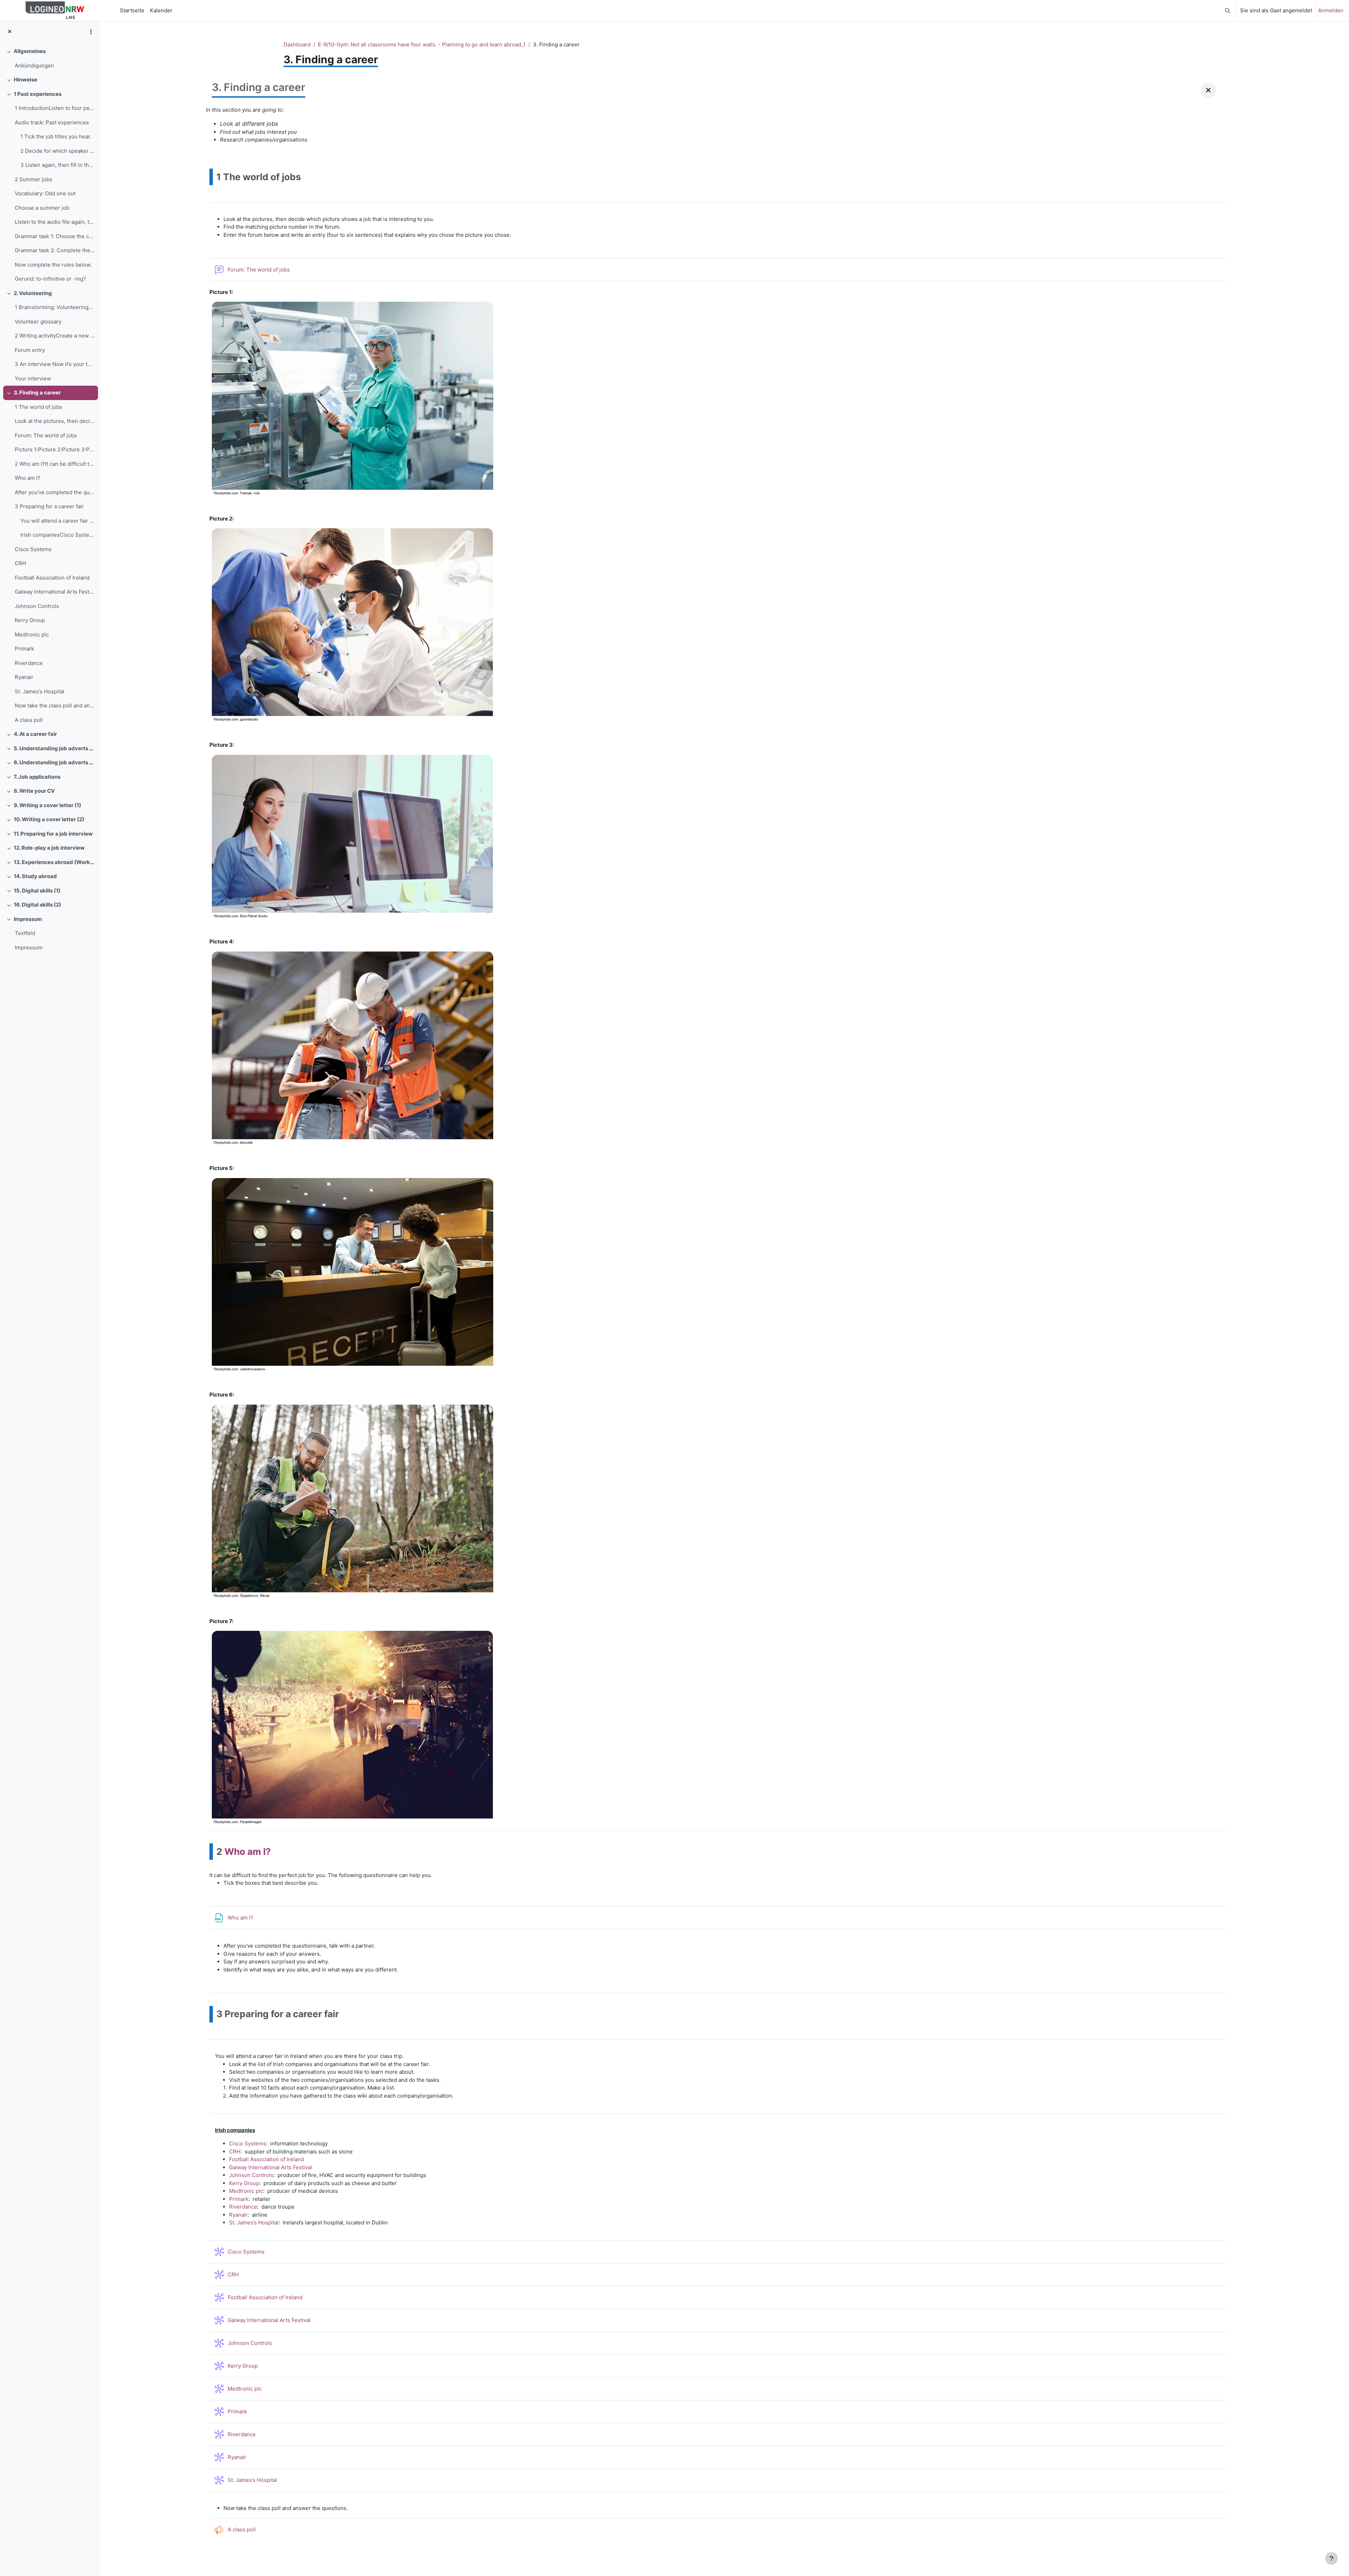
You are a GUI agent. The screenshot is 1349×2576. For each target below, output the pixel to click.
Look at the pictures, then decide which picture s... (55, 421)
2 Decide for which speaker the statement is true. (57, 151)
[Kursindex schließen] (10, 32)
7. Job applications (37, 777)
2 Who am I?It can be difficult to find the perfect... (55, 464)
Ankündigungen (34, 66)
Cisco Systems (33, 549)
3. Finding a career (37, 393)
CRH (20, 563)
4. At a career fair (35, 734)
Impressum (28, 919)
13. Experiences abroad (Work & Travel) (54, 862)
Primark (24, 649)
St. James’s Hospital (40, 691)
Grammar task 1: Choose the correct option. (55, 236)
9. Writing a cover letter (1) (47, 805)
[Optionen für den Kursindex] (91, 32)
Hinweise (25, 80)
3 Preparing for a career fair (49, 506)
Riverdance (29, 663)
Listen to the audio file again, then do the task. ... (55, 222)
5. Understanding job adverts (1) (54, 748)
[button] (1228, 11)
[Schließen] (1208, 90)
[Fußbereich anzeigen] (1331, 2558)
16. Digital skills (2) (37, 905)
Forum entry (30, 350)
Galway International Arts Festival (55, 592)
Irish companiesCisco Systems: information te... (57, 535)
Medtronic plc (32, 635)
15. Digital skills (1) (37, 891)
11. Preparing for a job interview (53, 834)
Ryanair (24, 677)
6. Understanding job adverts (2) (54, 762)
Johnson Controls (37, 606)
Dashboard (297, 44)
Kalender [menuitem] (161, 10)
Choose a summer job (42, 208)
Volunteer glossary (38, 322)
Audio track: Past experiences (52, 122)
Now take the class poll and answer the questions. (55, 705)
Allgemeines (30, 51)
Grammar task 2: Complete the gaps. (55, 250)
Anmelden (1331, 10)
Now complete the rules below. (53, 265)
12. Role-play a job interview (49, 848)
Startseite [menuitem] (132, 10)
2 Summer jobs (34, 179)
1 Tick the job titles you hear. (56, 136)
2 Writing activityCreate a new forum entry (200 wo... (55, 336)
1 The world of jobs (38, 407)
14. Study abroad (35, 876)
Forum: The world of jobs (46, 435)
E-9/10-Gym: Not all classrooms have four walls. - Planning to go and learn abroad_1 (422, 44)
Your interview (33, 378)
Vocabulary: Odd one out (45, 193)
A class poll (29, 720)
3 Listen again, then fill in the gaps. (57, 165)
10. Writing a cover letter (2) (49, 819)
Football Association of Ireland (52, 578)
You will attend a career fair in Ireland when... (57, 521)
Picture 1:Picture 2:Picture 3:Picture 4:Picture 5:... (55, 449)
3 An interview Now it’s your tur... (55, 364)
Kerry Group (30, 620)
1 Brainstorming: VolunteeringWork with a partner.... (55, 307)
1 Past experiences (38, 94)
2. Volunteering (33, 293)
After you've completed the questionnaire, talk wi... (55, 492)
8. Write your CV (34, 791)
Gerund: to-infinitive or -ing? (50, 279)
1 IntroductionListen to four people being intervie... (55, 108)
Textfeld (25, 933)
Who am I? (28, 478)
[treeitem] (50, 58)
